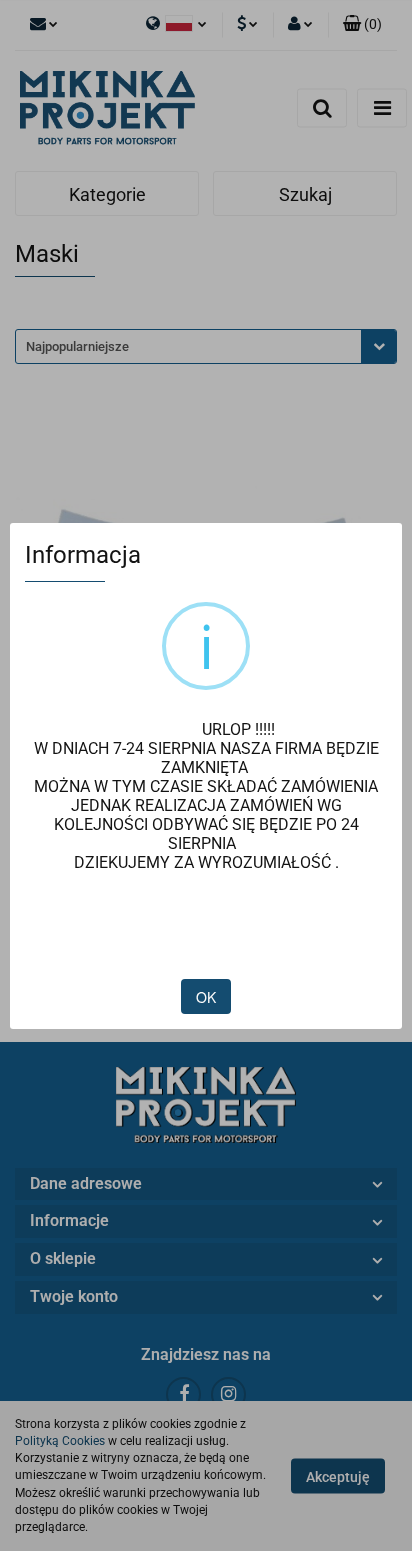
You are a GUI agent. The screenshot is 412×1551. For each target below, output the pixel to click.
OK (206, 997)
